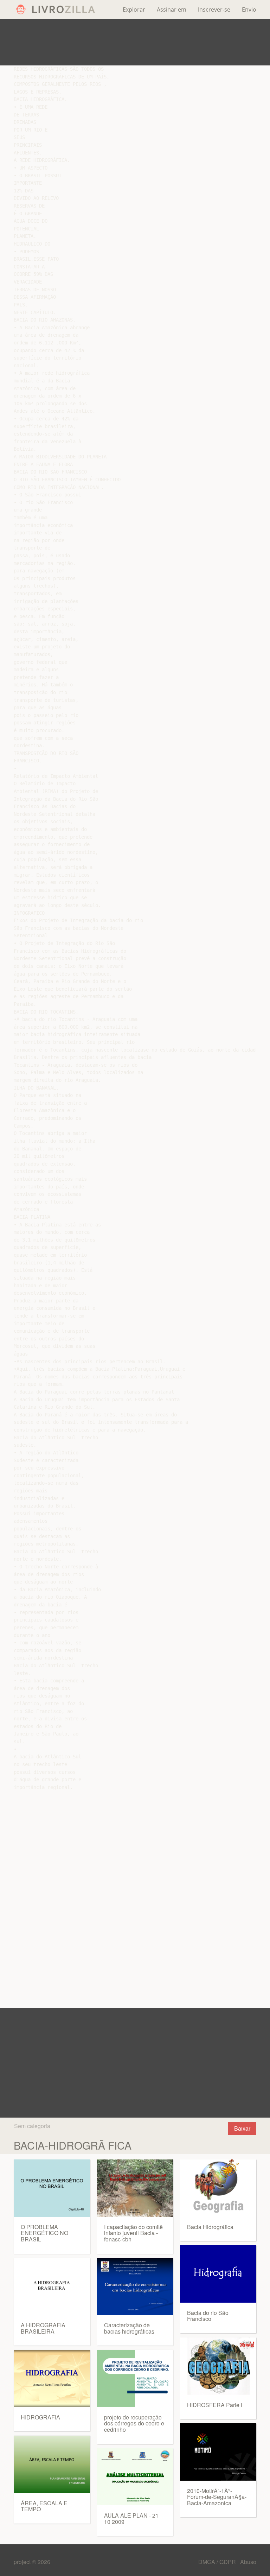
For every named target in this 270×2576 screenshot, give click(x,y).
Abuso (248, 2562)
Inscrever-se (214, 9)
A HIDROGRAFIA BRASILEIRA (43, 2328)
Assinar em (172, 9)
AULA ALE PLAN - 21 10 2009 (131, 2518)
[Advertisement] (135, 42)
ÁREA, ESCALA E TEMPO (44, 2506)
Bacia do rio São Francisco (208, 2316)
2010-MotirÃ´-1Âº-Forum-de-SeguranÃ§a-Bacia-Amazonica (217, 2497)
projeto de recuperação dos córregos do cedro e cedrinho (134, 2423)
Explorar (134, 9)
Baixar (242, 2128)
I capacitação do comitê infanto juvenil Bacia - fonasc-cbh (133, 2233)
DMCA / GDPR (218, 2562)
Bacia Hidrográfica (210, 2227)
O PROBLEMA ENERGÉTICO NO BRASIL (44, 2233)
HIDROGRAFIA (40, 2417)
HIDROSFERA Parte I (215, 2405)
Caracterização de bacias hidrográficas (129, 2328)
